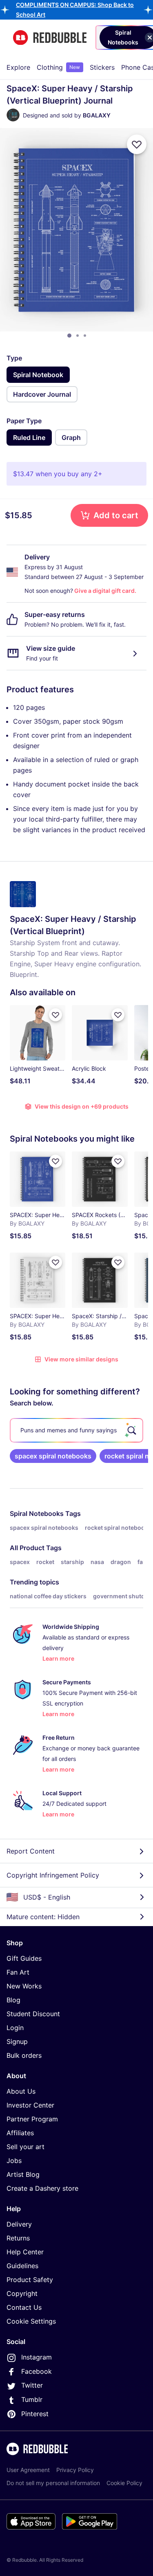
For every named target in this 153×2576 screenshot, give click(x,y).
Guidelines (22, 2266)
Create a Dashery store (42, 2188)
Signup (17, 2041)
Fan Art (18, 1972)
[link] (53, 1456)
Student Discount (33, 2014)
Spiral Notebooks (37, 1513)
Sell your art (25, 2147)
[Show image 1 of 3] (69, 336)
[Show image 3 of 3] (85, 336)
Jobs (14, 2161)
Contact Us (24, 2307)
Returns (18, 2238)
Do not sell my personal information (53, 2483)
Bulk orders (24, 2055)
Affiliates (20, 2133)
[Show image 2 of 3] (78, 336)
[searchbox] (76, 1430)
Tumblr (32, 2399)
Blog (13, 2000)
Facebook (37, 2371)
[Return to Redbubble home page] (50, 38)
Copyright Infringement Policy (53, 1875)
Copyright (22, 2293)
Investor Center (30, 2105)
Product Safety (30, 2280)
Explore (18, 67)
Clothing (58, 67)
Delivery (19, 2224)
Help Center (25, 2252)
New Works (24, 1986)
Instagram (37, 2357)
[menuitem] (18, 67)
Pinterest (35, 2414)
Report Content (31, 1851)
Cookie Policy (124, 2483)
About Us (21, 2091)
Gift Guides (24, 1958)
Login (15, 2028)
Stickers (102, 67)
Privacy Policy (75, 2470)
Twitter (32, 2385)
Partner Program (32, 2119)
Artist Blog (23, 2174)
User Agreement (28, 2470)
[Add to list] (137, 144)
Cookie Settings (31, 2321)
